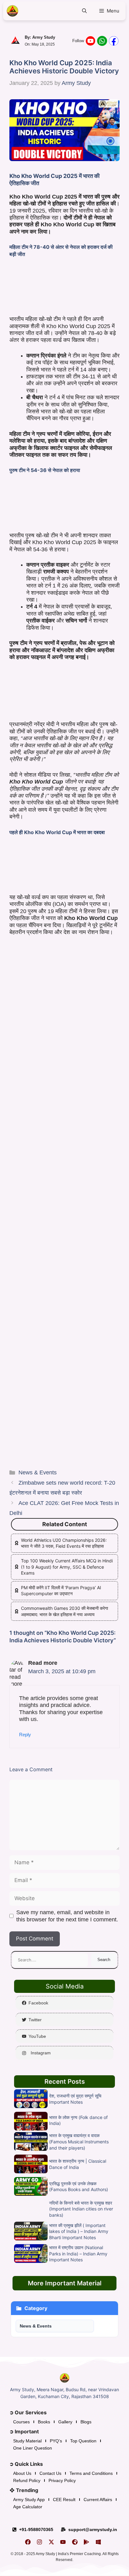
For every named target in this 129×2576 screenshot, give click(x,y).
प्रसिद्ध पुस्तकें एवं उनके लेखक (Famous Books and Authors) (79, 2187)
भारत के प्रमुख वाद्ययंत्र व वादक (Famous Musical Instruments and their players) (79, 2141)
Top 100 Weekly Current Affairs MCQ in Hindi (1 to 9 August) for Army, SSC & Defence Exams (67, 1567)
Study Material (27, 2441)
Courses (21, 2422)
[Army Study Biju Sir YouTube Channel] (90, 41)
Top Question (83, 2441)
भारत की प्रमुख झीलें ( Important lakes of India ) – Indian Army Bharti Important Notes (79, 2231)
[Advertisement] (64, 288)
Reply (25, 1735)
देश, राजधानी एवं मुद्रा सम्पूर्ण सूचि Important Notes (75, 2099)
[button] (85, 11)
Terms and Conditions (91, 2473)
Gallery (65, 2422)
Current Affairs (98, 2500)
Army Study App (29, 2500)
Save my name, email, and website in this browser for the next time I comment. (67, 1916)
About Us (22, 2473)
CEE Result (64, 2500)
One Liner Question (33, 2448)
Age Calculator (28, 2507)
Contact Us (50, 2473)
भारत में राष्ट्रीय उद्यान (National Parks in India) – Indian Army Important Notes (78, 2254)
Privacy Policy (62, 2480)
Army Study (44, 37)
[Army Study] (13, 11)
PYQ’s (56, 2441)
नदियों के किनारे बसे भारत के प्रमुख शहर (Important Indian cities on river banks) (81, 2209)
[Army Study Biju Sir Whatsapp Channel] (102, 41)
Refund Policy (27, 2480)
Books (44, 2422)
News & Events (38, 1472)
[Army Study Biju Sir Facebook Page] (114, 41)
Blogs (86, 2422)
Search (104, 1960)
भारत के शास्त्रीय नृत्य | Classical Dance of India (78, 2164)
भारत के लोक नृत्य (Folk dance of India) (78, 2120)
